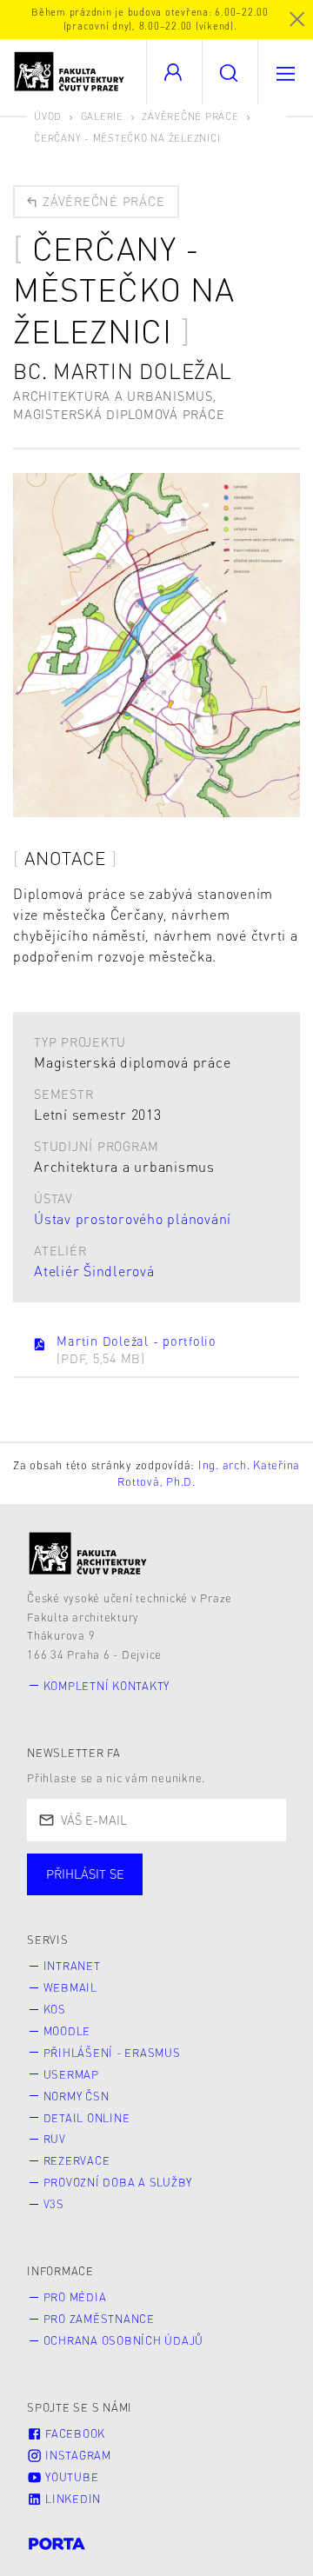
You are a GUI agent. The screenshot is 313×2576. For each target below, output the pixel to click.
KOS (55, 2009)
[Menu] (285, 72)
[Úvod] (88, 1553)
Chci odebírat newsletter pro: (138, 1867)
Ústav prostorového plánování (133, 1218)
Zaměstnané (198, 1892)
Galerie (102, 116)
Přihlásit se (85, 1874)
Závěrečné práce (190, 116)
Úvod (48, 116)
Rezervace (77, 2160)
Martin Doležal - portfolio (137, 1349)
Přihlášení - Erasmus (112, 2053)
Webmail (70, 1987)
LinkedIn (71, 2499)
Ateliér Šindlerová (94, 1271)
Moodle (67, 2031)
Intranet (72, 1966)
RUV (55, 2139)
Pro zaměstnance (99, 2319)
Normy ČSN (77, 2096)
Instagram (77, 2455)
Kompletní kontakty (107, 1686)
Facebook (73, 2433)
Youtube (70, 2477)
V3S (54, 2204)
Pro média (75, 2297)
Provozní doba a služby (118, 2182)
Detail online (87, 2118)
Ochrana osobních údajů (124, 2340)
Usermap (71, 2074)
